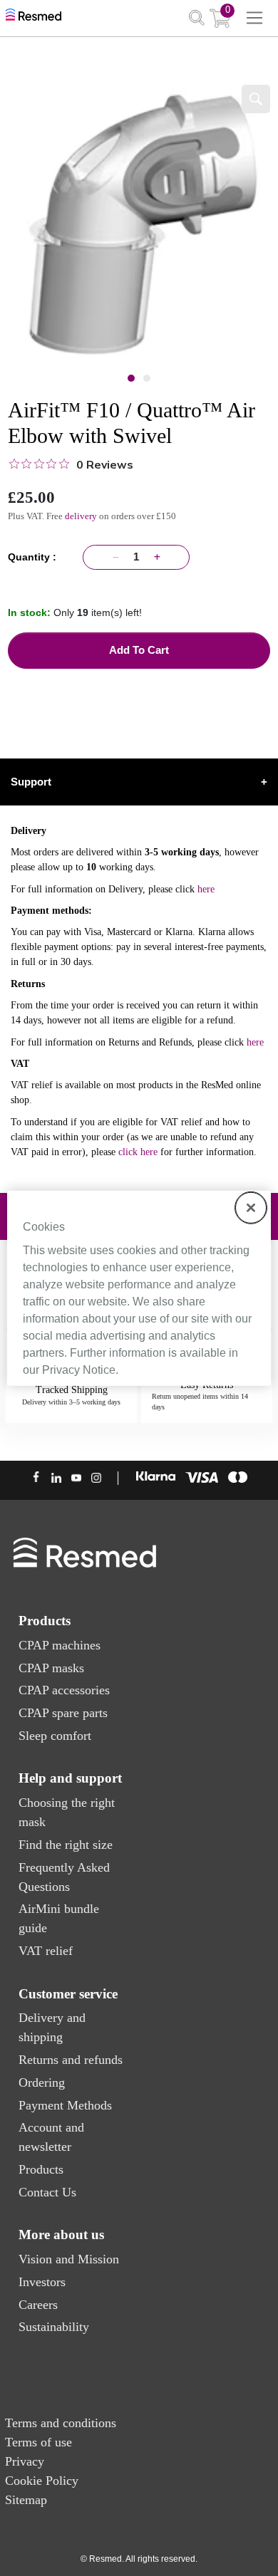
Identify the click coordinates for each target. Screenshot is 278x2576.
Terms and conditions (61, 2423)
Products (41, 2169)
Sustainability (54, 2327)
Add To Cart (139, 650)
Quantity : (35, 557)
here (206, 889)
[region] (139, 1288)
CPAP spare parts (63, 1713)
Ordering (42, 2082)
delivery (81, 516)
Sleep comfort (55, 1736)
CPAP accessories (64, 1690)
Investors (42, 2282)
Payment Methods (65, 2105)
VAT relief (46, 1951)
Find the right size (66, 1845)
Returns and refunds (71, 2060)
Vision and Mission (69, 2259)
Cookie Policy (42, 2481)
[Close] (251, 1207)
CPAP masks (51, 1668)
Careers (38, 2305)
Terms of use (38, 2442)
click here (138, 1152)
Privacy (25, 2461)
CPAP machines (60, 1645)
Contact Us (47, 2192)
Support (139, 782)
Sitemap (26, 2500)
